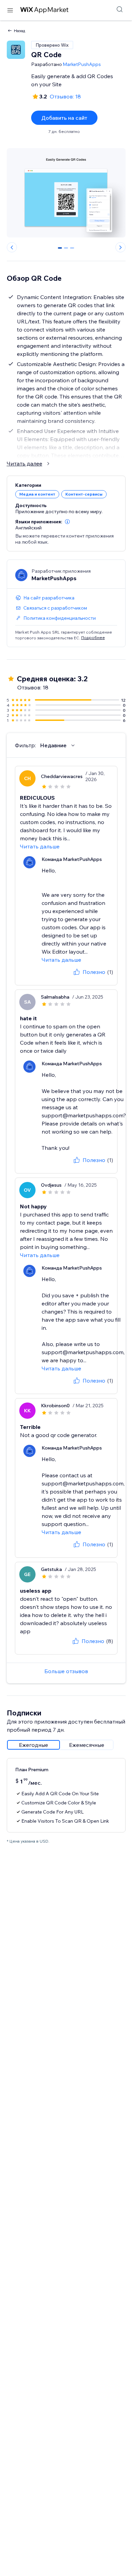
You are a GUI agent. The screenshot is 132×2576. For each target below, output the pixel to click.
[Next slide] (120, 247)
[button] (67, 522)
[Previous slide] (12, 247)
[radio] (34, 1745)
